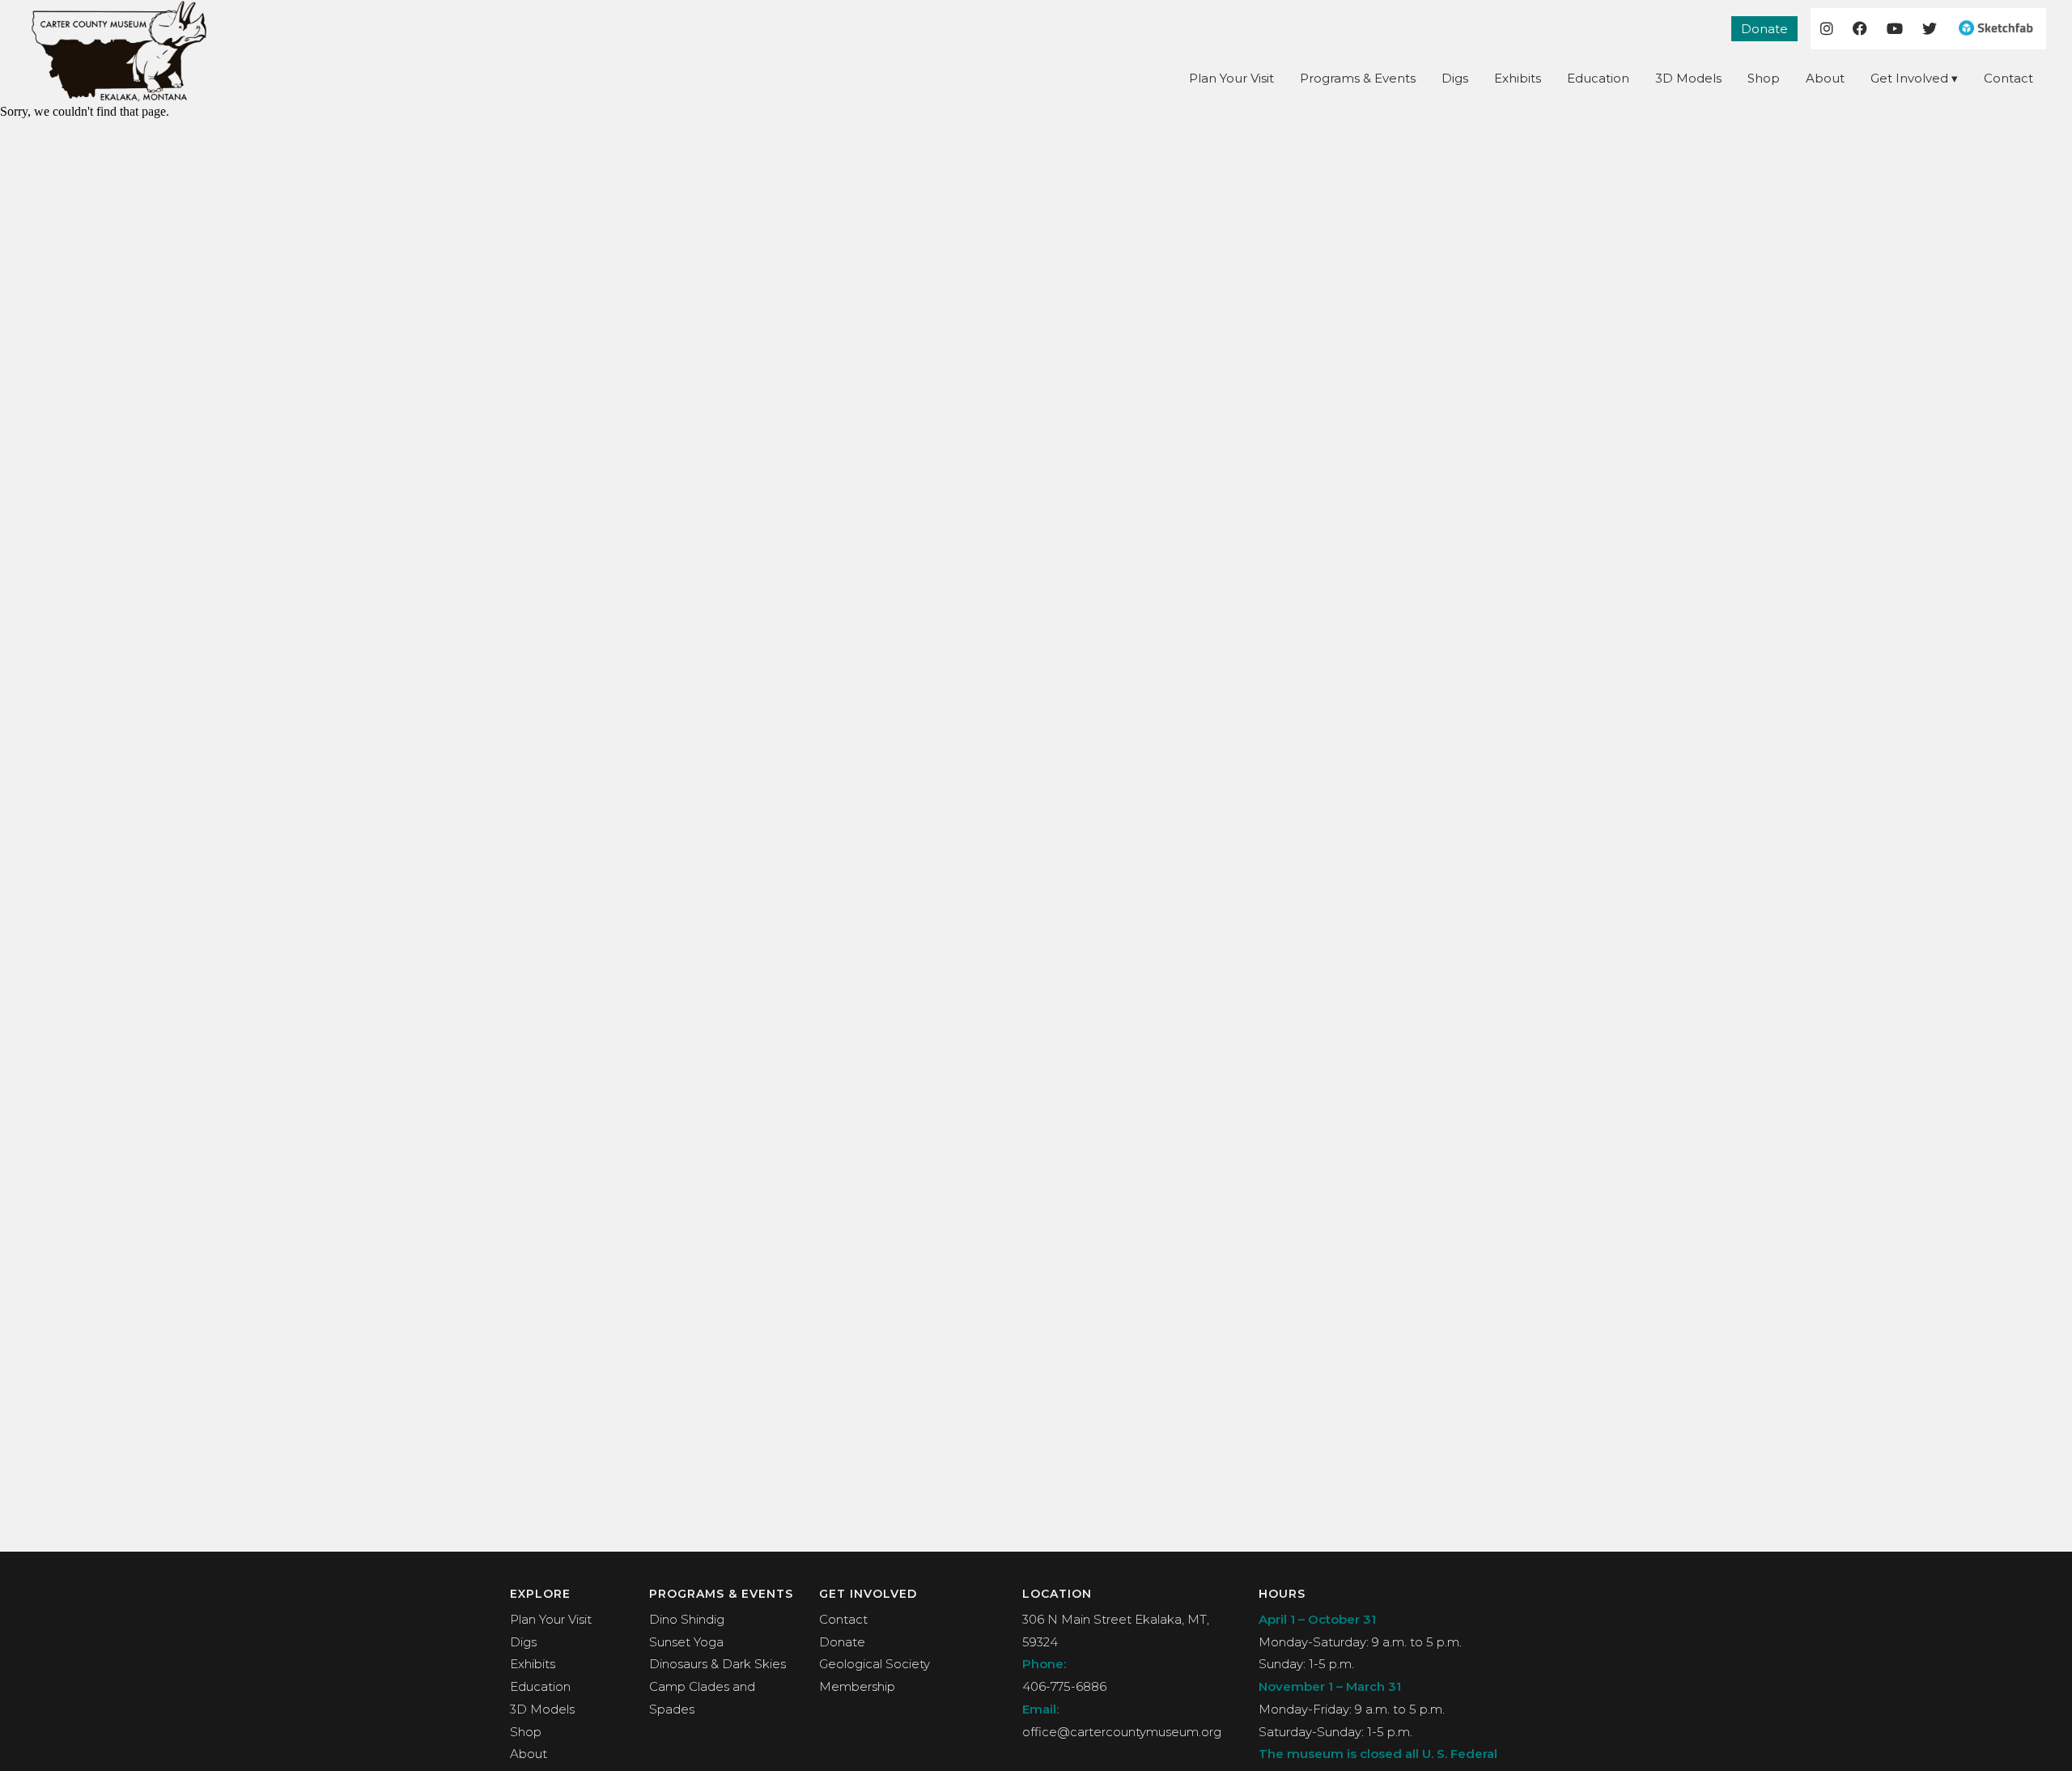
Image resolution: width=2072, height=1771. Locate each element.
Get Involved (1909, 78)
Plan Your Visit (1231, 78)
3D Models (1688, 78)
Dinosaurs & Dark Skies (718, 1664)
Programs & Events (1358, 78)
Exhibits (1518, 78)
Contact (2008, 78)
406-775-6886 (1064, 1686)
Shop (1764, 78)
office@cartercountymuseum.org (1122, 1732)
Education (1598, 78)
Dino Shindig (687, 1619)
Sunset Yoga (686, 1642)
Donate (1764, 29)
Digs (1455, 78)
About (1825, 78)
